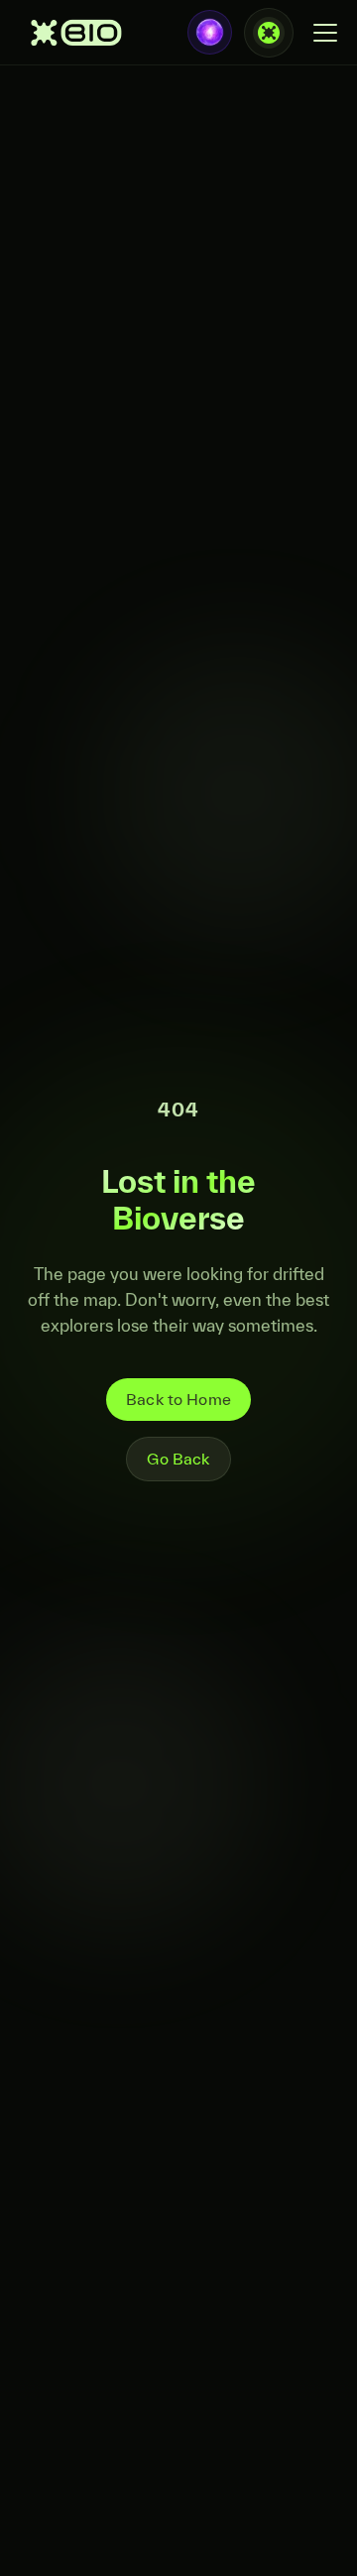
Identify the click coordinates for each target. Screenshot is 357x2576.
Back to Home (178, 1399)
